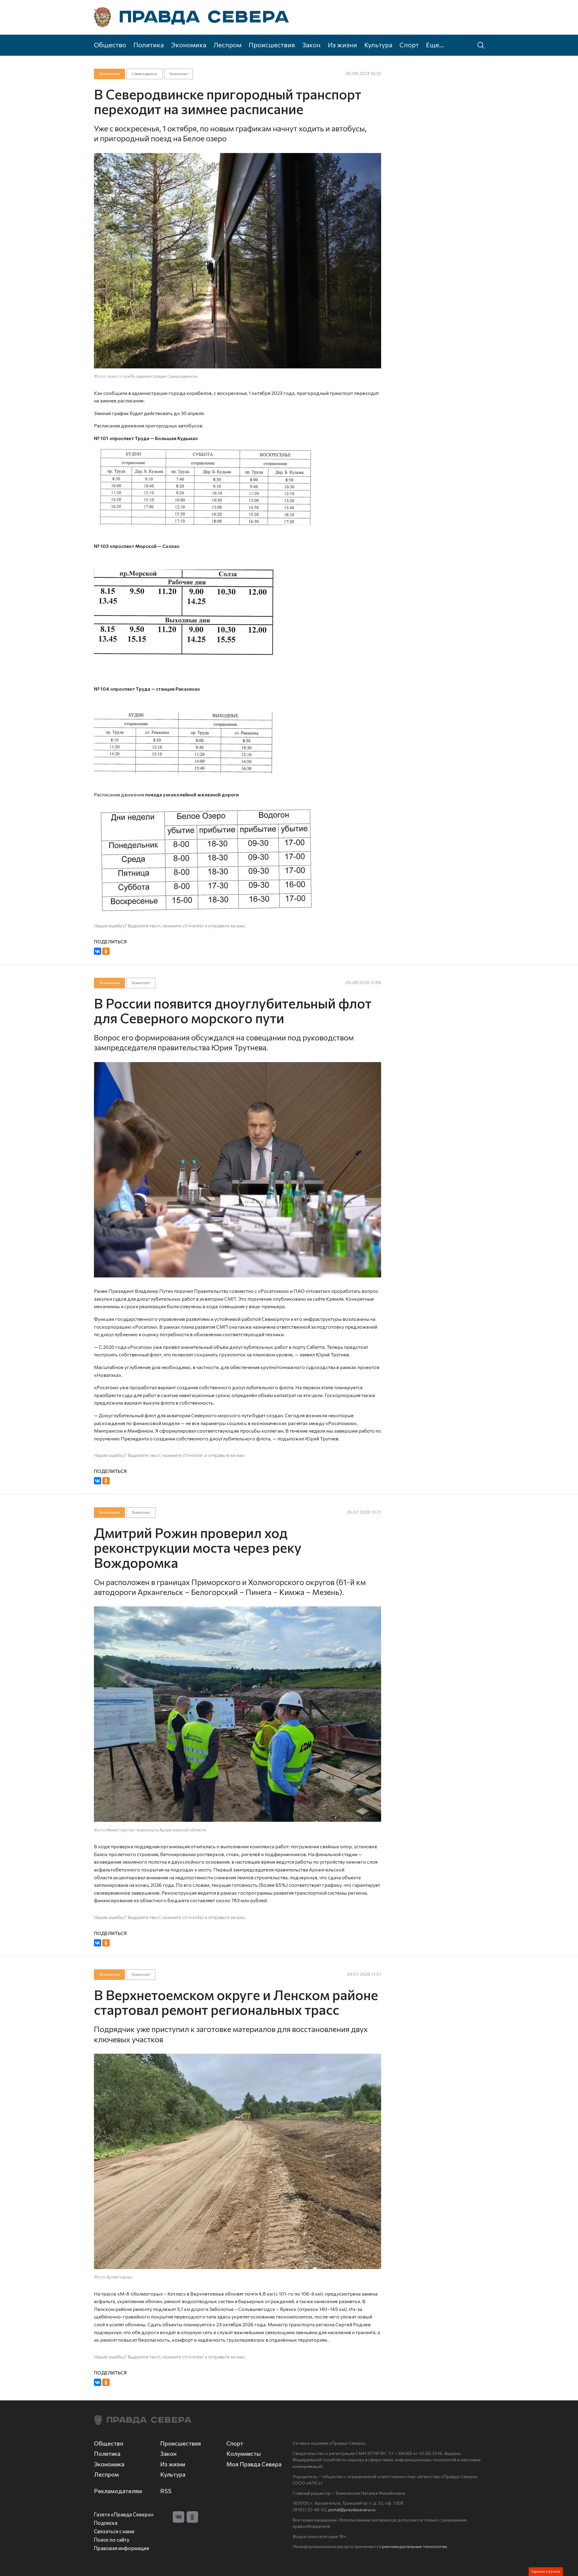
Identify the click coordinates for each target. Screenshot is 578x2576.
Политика (149, 45)
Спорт (409, 45)
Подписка (106, 2523)
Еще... (435, 45)
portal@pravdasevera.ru (352, 2509)
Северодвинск (144, 74)
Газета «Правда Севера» (124, 2514)
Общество (110, 45)
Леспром (227, 45)
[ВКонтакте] (98, 951)
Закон (311, 45)
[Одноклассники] (106, 951)
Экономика (189, 45)
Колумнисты (244, 2454)
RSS (166, 2491)
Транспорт (179, 74)
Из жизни (342, 45)
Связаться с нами (114, 2531)
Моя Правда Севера (254, 2464)
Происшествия (272, 45)
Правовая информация (121, 2548)
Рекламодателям (118, 2491)
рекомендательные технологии (414, 2546)
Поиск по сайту (112, 2540)
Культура (378, 45)
